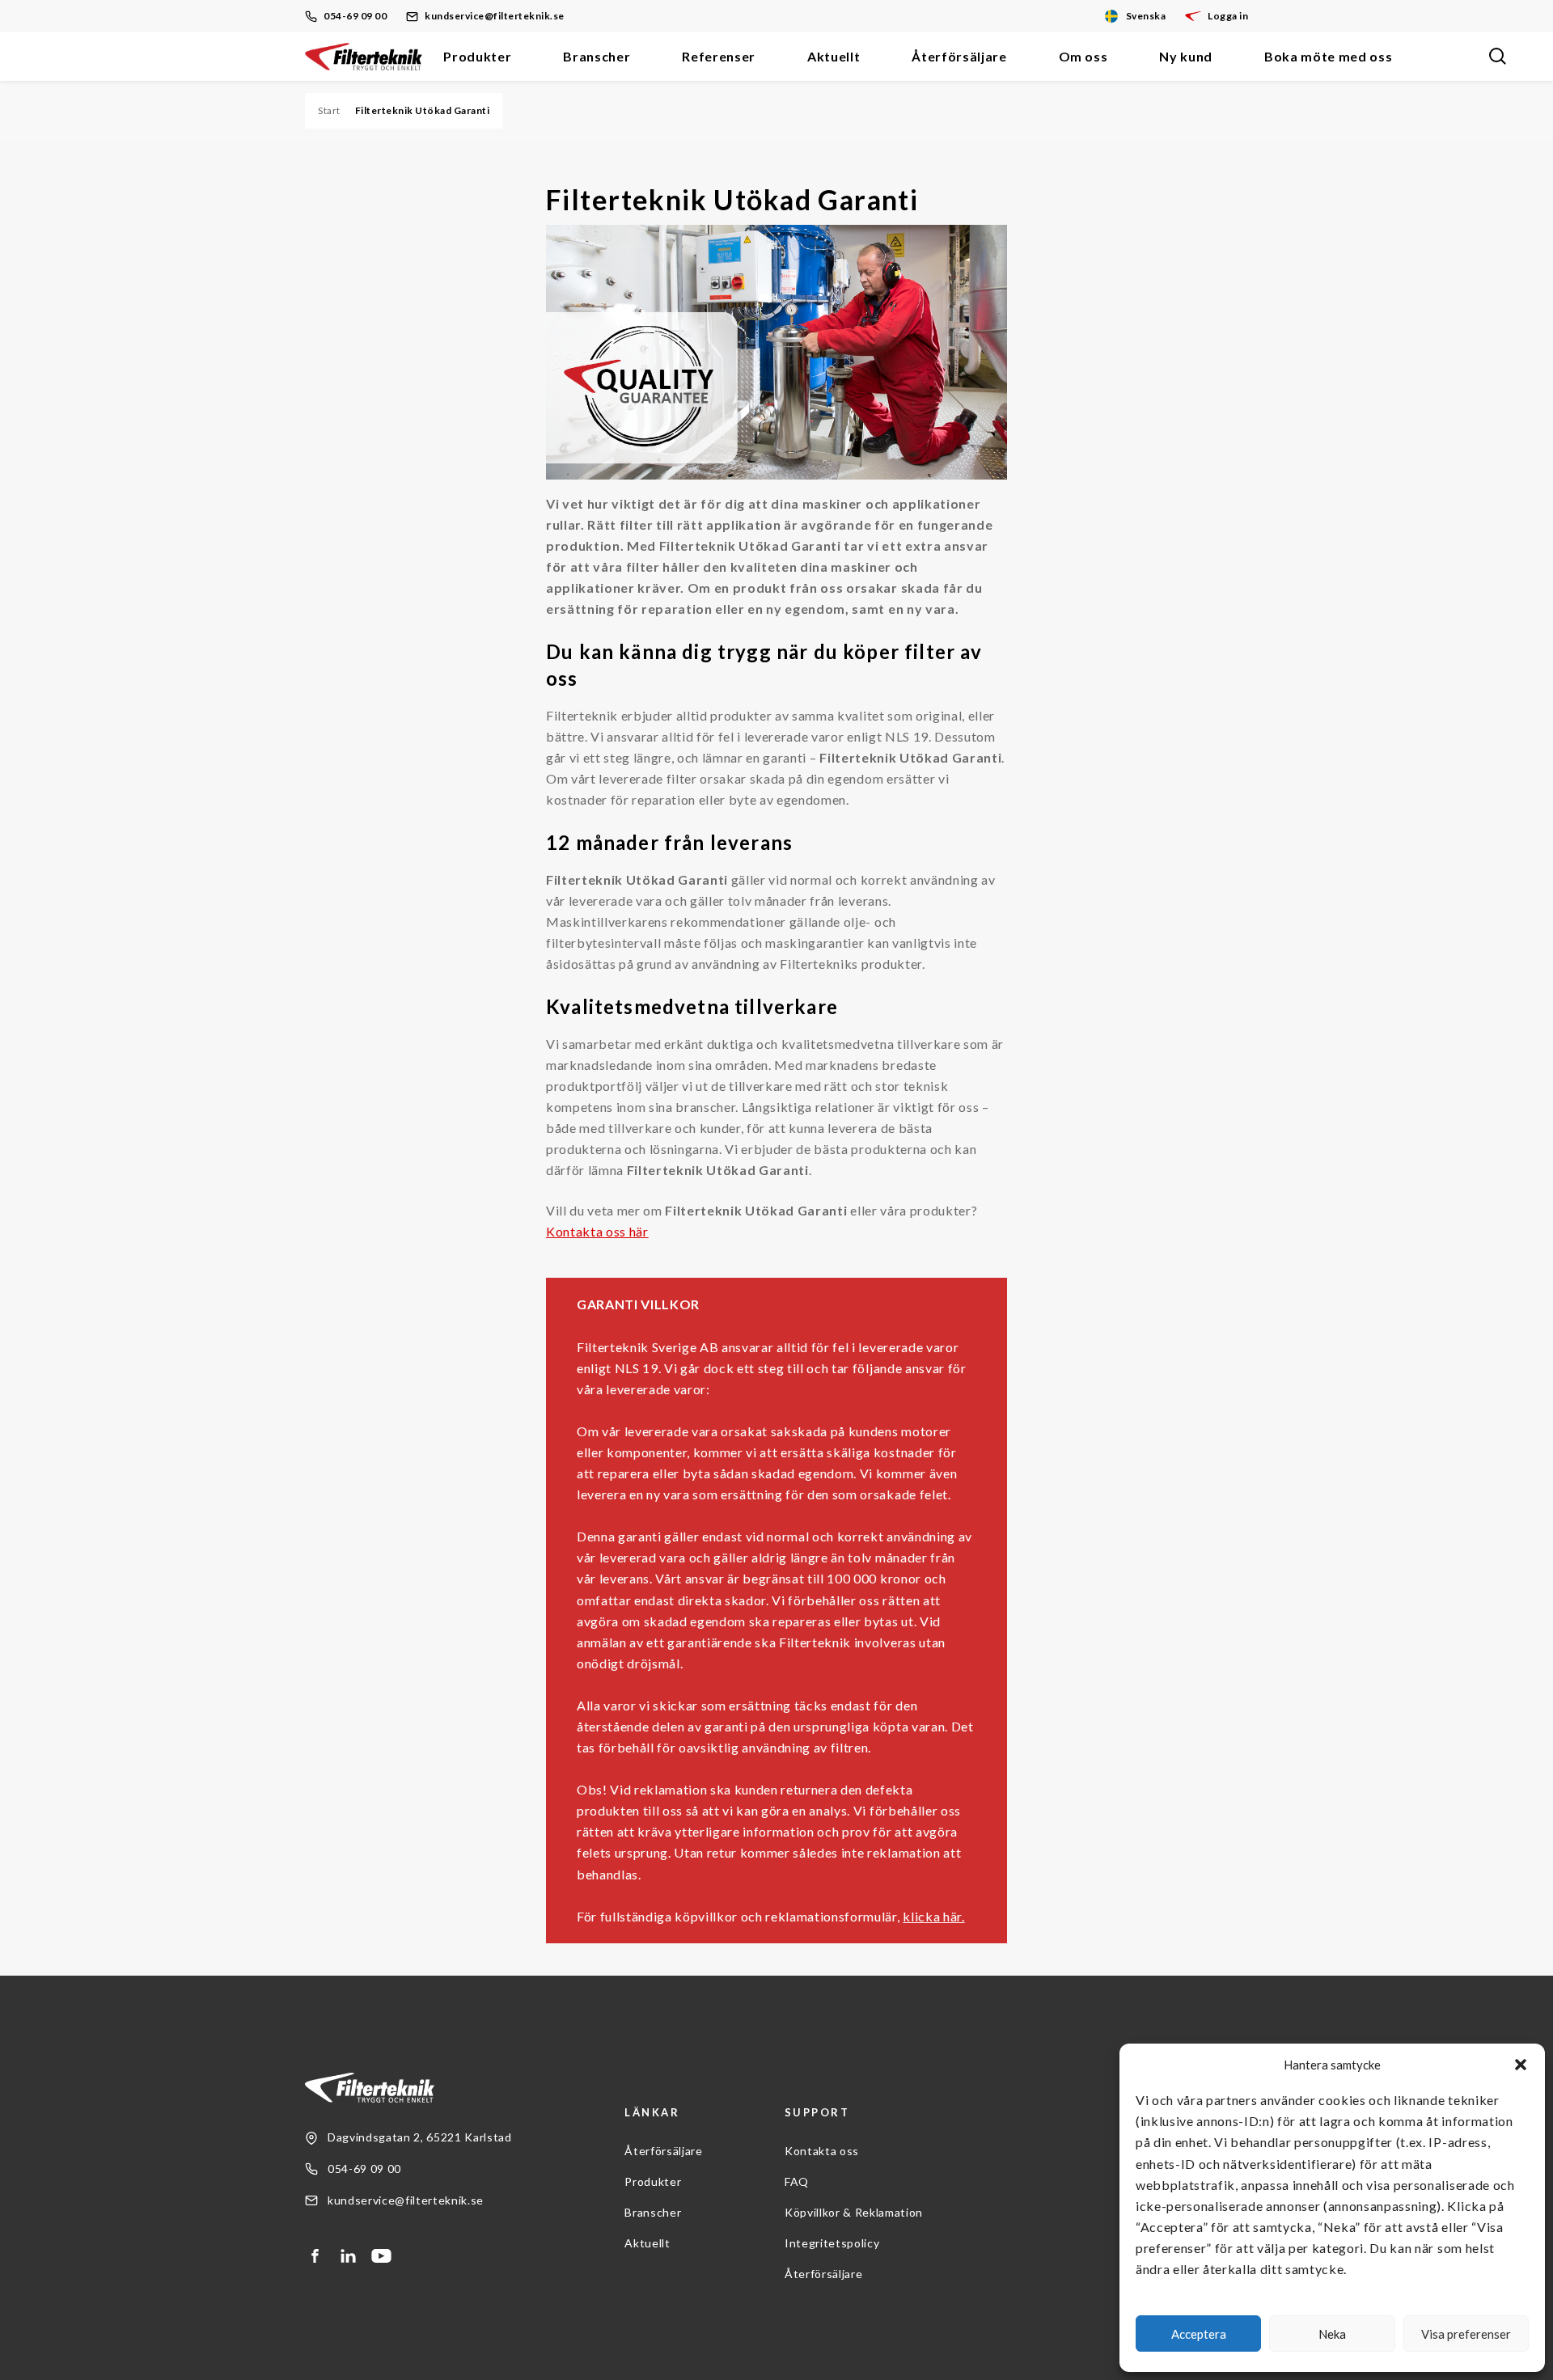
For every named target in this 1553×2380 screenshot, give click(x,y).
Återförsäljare (959, 56)
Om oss (1083, 56)
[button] (1521, 2065)
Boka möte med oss (1328, 56)
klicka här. (933, 1916)
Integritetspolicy (832, 2243)
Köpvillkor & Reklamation (854, 2212)
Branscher (597, 56)
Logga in (1228, 16)
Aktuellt (834, 56)
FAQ (797, 2181)
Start (329, 110)
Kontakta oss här (597, 1231)
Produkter (477, 56)
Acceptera (1199, 2334)
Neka (1332, 2334)
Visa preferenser (1466, 2334)
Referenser (719, 56)
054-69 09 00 (355, 16)
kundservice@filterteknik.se (495, 16)
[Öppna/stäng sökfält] (1497, 57)
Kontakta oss (822, 2151)
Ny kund (1186, 56)
